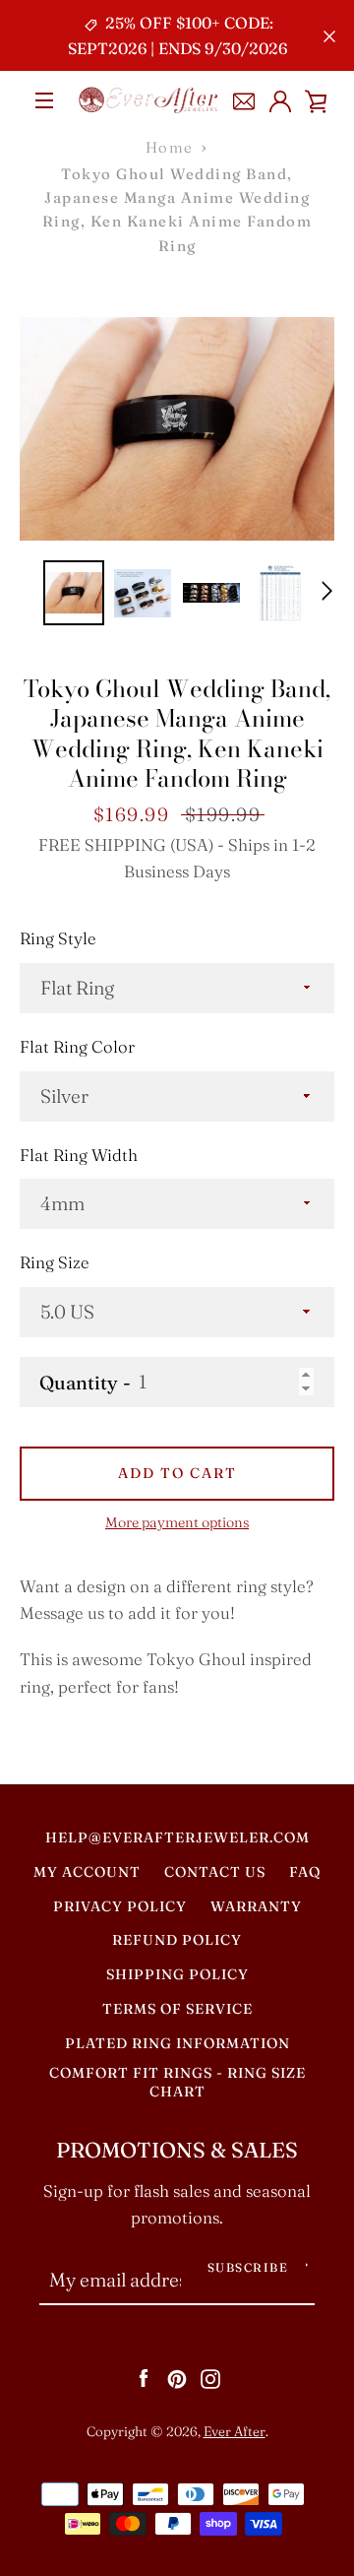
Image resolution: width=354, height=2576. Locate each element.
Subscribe (248, 2267)
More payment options (177, 1522)
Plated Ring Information (177, 2043)
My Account (87, 1872)
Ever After (235, 2431)
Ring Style (58, 938)
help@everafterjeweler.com (177, 1837)
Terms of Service (177, 2009)
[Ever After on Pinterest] (177, 2377)
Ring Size (55, 1262)
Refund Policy (177, 1940)
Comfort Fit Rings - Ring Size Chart (177, 2083)
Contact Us (215, 1872)
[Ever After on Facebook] (144, 2377)
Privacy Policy (120, 1906)
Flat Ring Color (77, 1047)
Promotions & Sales (177, 2150)
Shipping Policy (177, 1974)
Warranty (256, 1906)
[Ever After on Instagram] (210, 2377)
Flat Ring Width (79, 1155)
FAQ (305, 1872)
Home (170, 147)
